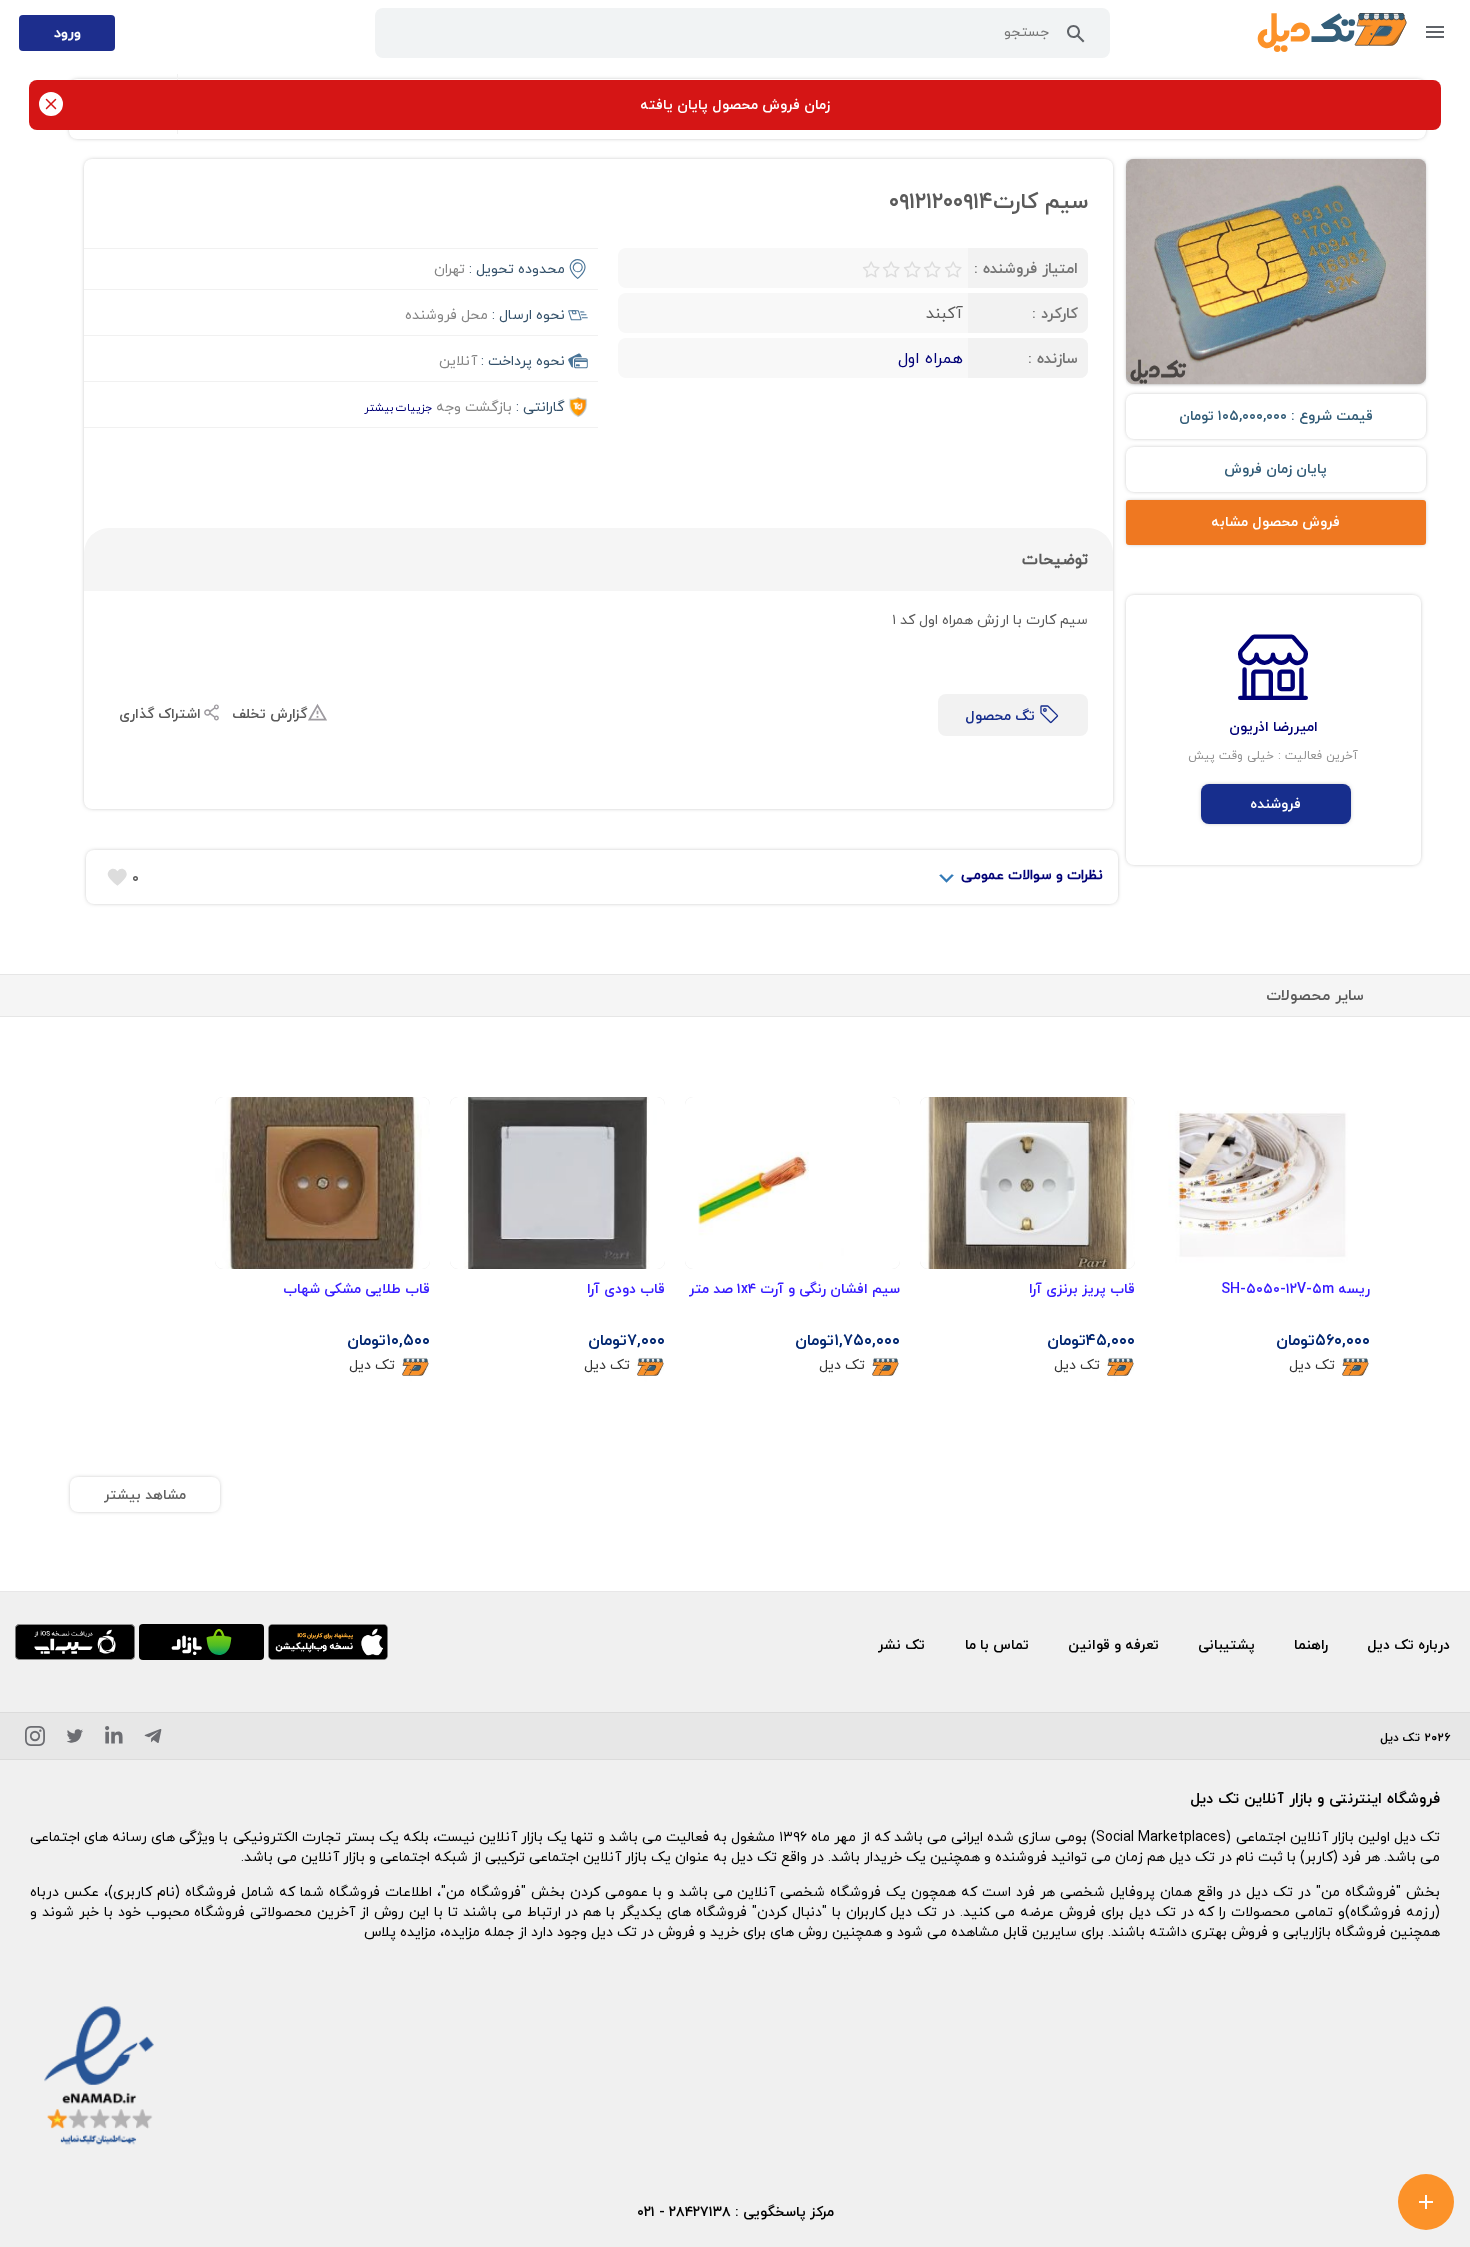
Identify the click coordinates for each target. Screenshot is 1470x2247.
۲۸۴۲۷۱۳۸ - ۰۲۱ (684, 2211)
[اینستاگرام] (35, 1739)
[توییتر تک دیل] (75, 1739)
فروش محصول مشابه (1275, 521)
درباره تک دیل (1408, 1644)
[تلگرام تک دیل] (153, 1739)
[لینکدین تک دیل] (114, 1739)
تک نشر (901, 1644)
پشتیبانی (1226, 1644)
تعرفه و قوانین (1113, 1644)
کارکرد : (1055, 313)
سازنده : (1053, 358)
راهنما (1311, 1644)
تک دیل (1312, 1365)
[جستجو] (1076, 38)
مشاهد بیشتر (145, 1494)
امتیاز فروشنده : (1026, 268)
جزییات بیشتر (398, 407)
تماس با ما (997, 1644)
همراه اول (930, 358)
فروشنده (1275, 803)
